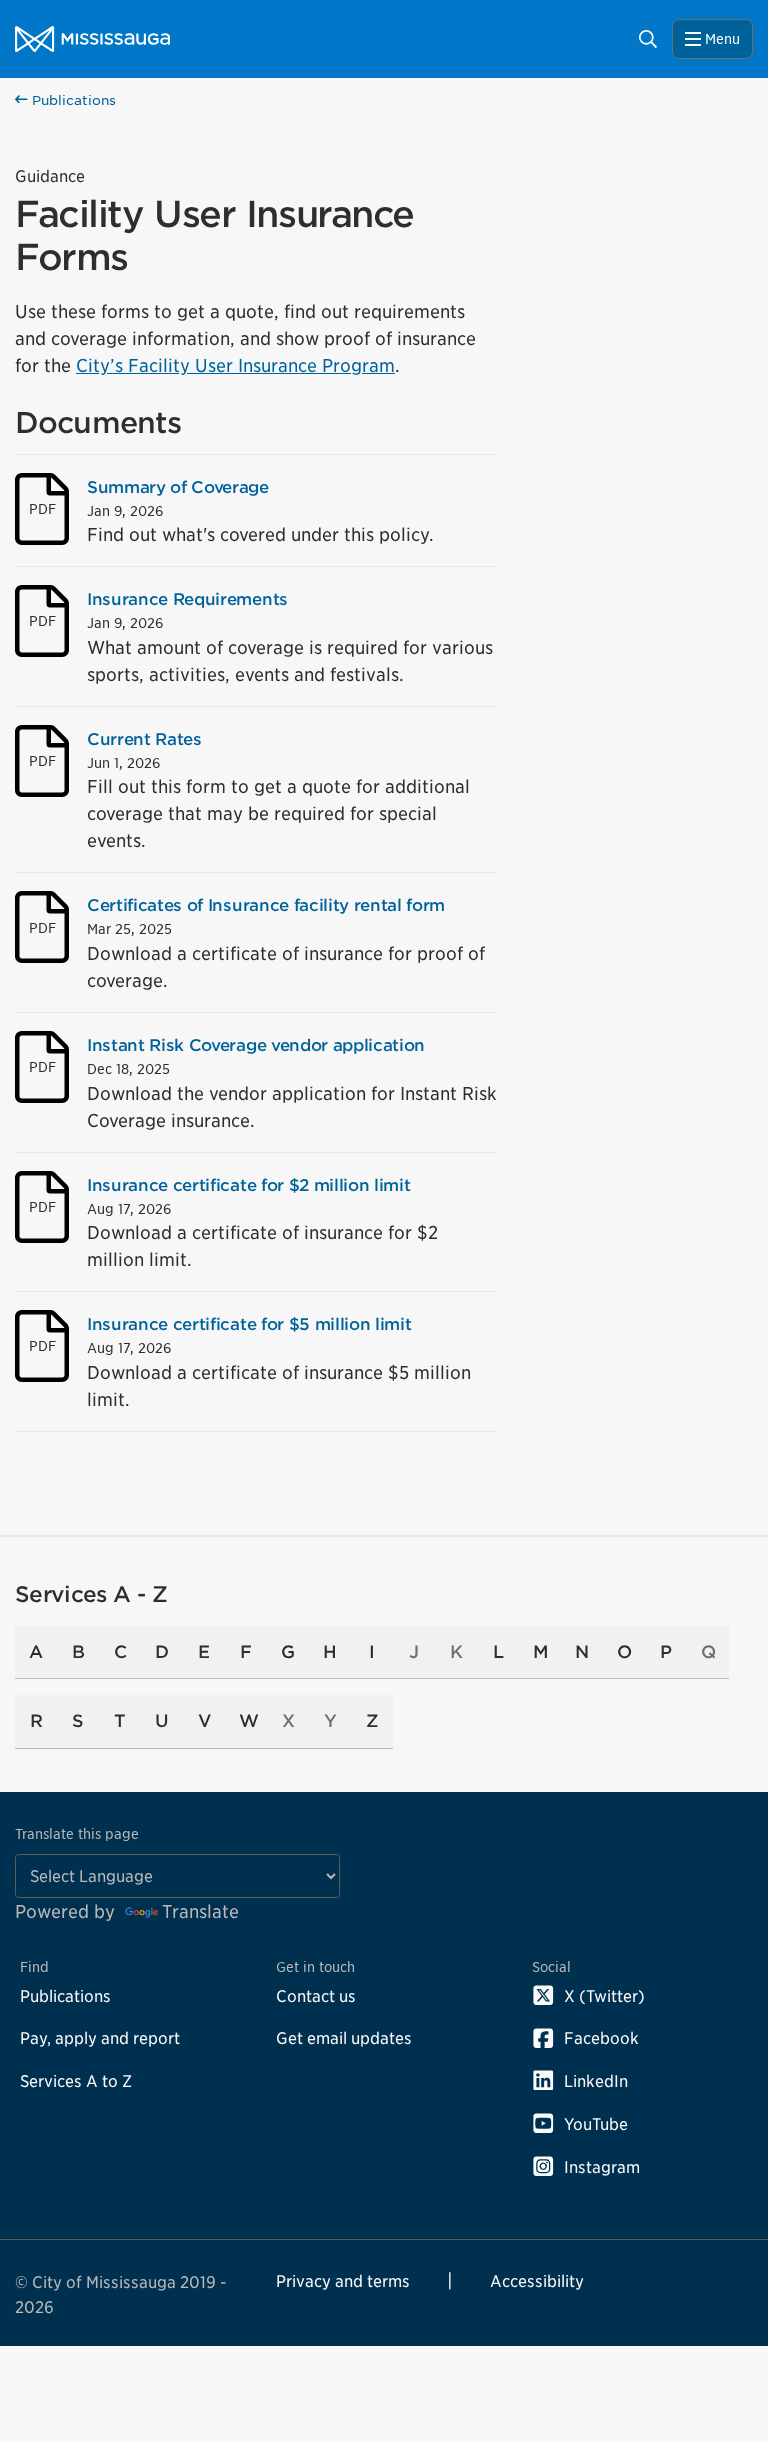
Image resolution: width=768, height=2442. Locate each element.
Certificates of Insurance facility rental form (266, 905)
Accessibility (537, 2281)
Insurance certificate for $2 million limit (248, 1185)
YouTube (596, 2124)
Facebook (601, 2038)
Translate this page (77, 1833)
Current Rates (144, 739)
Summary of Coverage (178, 487)
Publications (72, 100)
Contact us (316, 1996)
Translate (200, 1911)
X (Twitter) (604, 1996)
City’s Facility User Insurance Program (235, 365)
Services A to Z (76, 2081)
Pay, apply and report (100, 2038)
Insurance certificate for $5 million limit (249, 1324)
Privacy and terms (343, 2281)
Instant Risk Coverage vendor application (256, 1045)
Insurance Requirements (187, 599)
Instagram (602, 2167)
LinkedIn (596, 2081)
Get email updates (344, 2038)
